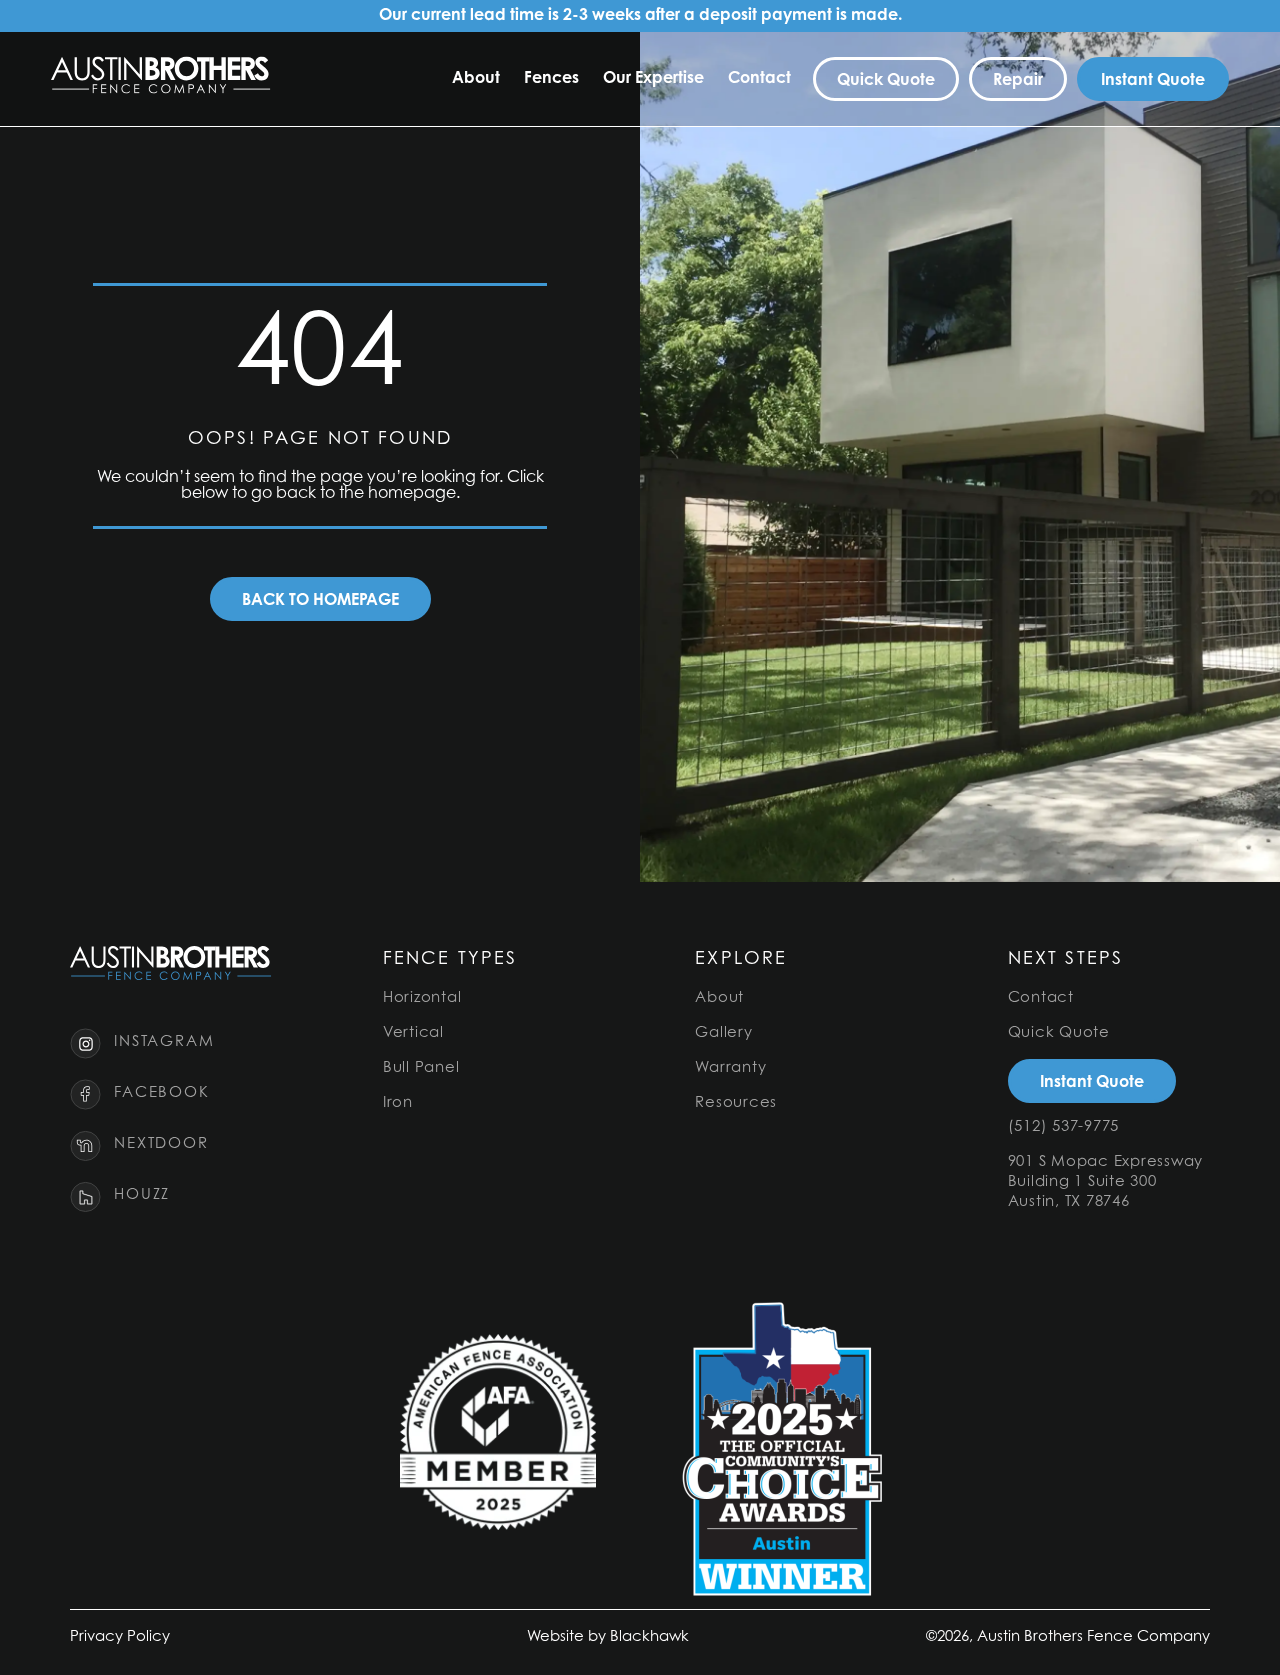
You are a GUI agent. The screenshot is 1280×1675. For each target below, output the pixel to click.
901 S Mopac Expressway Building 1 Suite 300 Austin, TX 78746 (1106, 1182)
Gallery (723, 1033)
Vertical (413, 1033)
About (476, 79)
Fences (551, 79)
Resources (736, 1103)
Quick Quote (1059, 1033)
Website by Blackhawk (608, 1637)
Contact (759, 79)
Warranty (730, 1068)
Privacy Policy (120, 1637)
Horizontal (422, 998)
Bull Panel (421, 1068)
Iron (398, 1103)
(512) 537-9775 (1064, 1127)
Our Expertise (653, 79)
